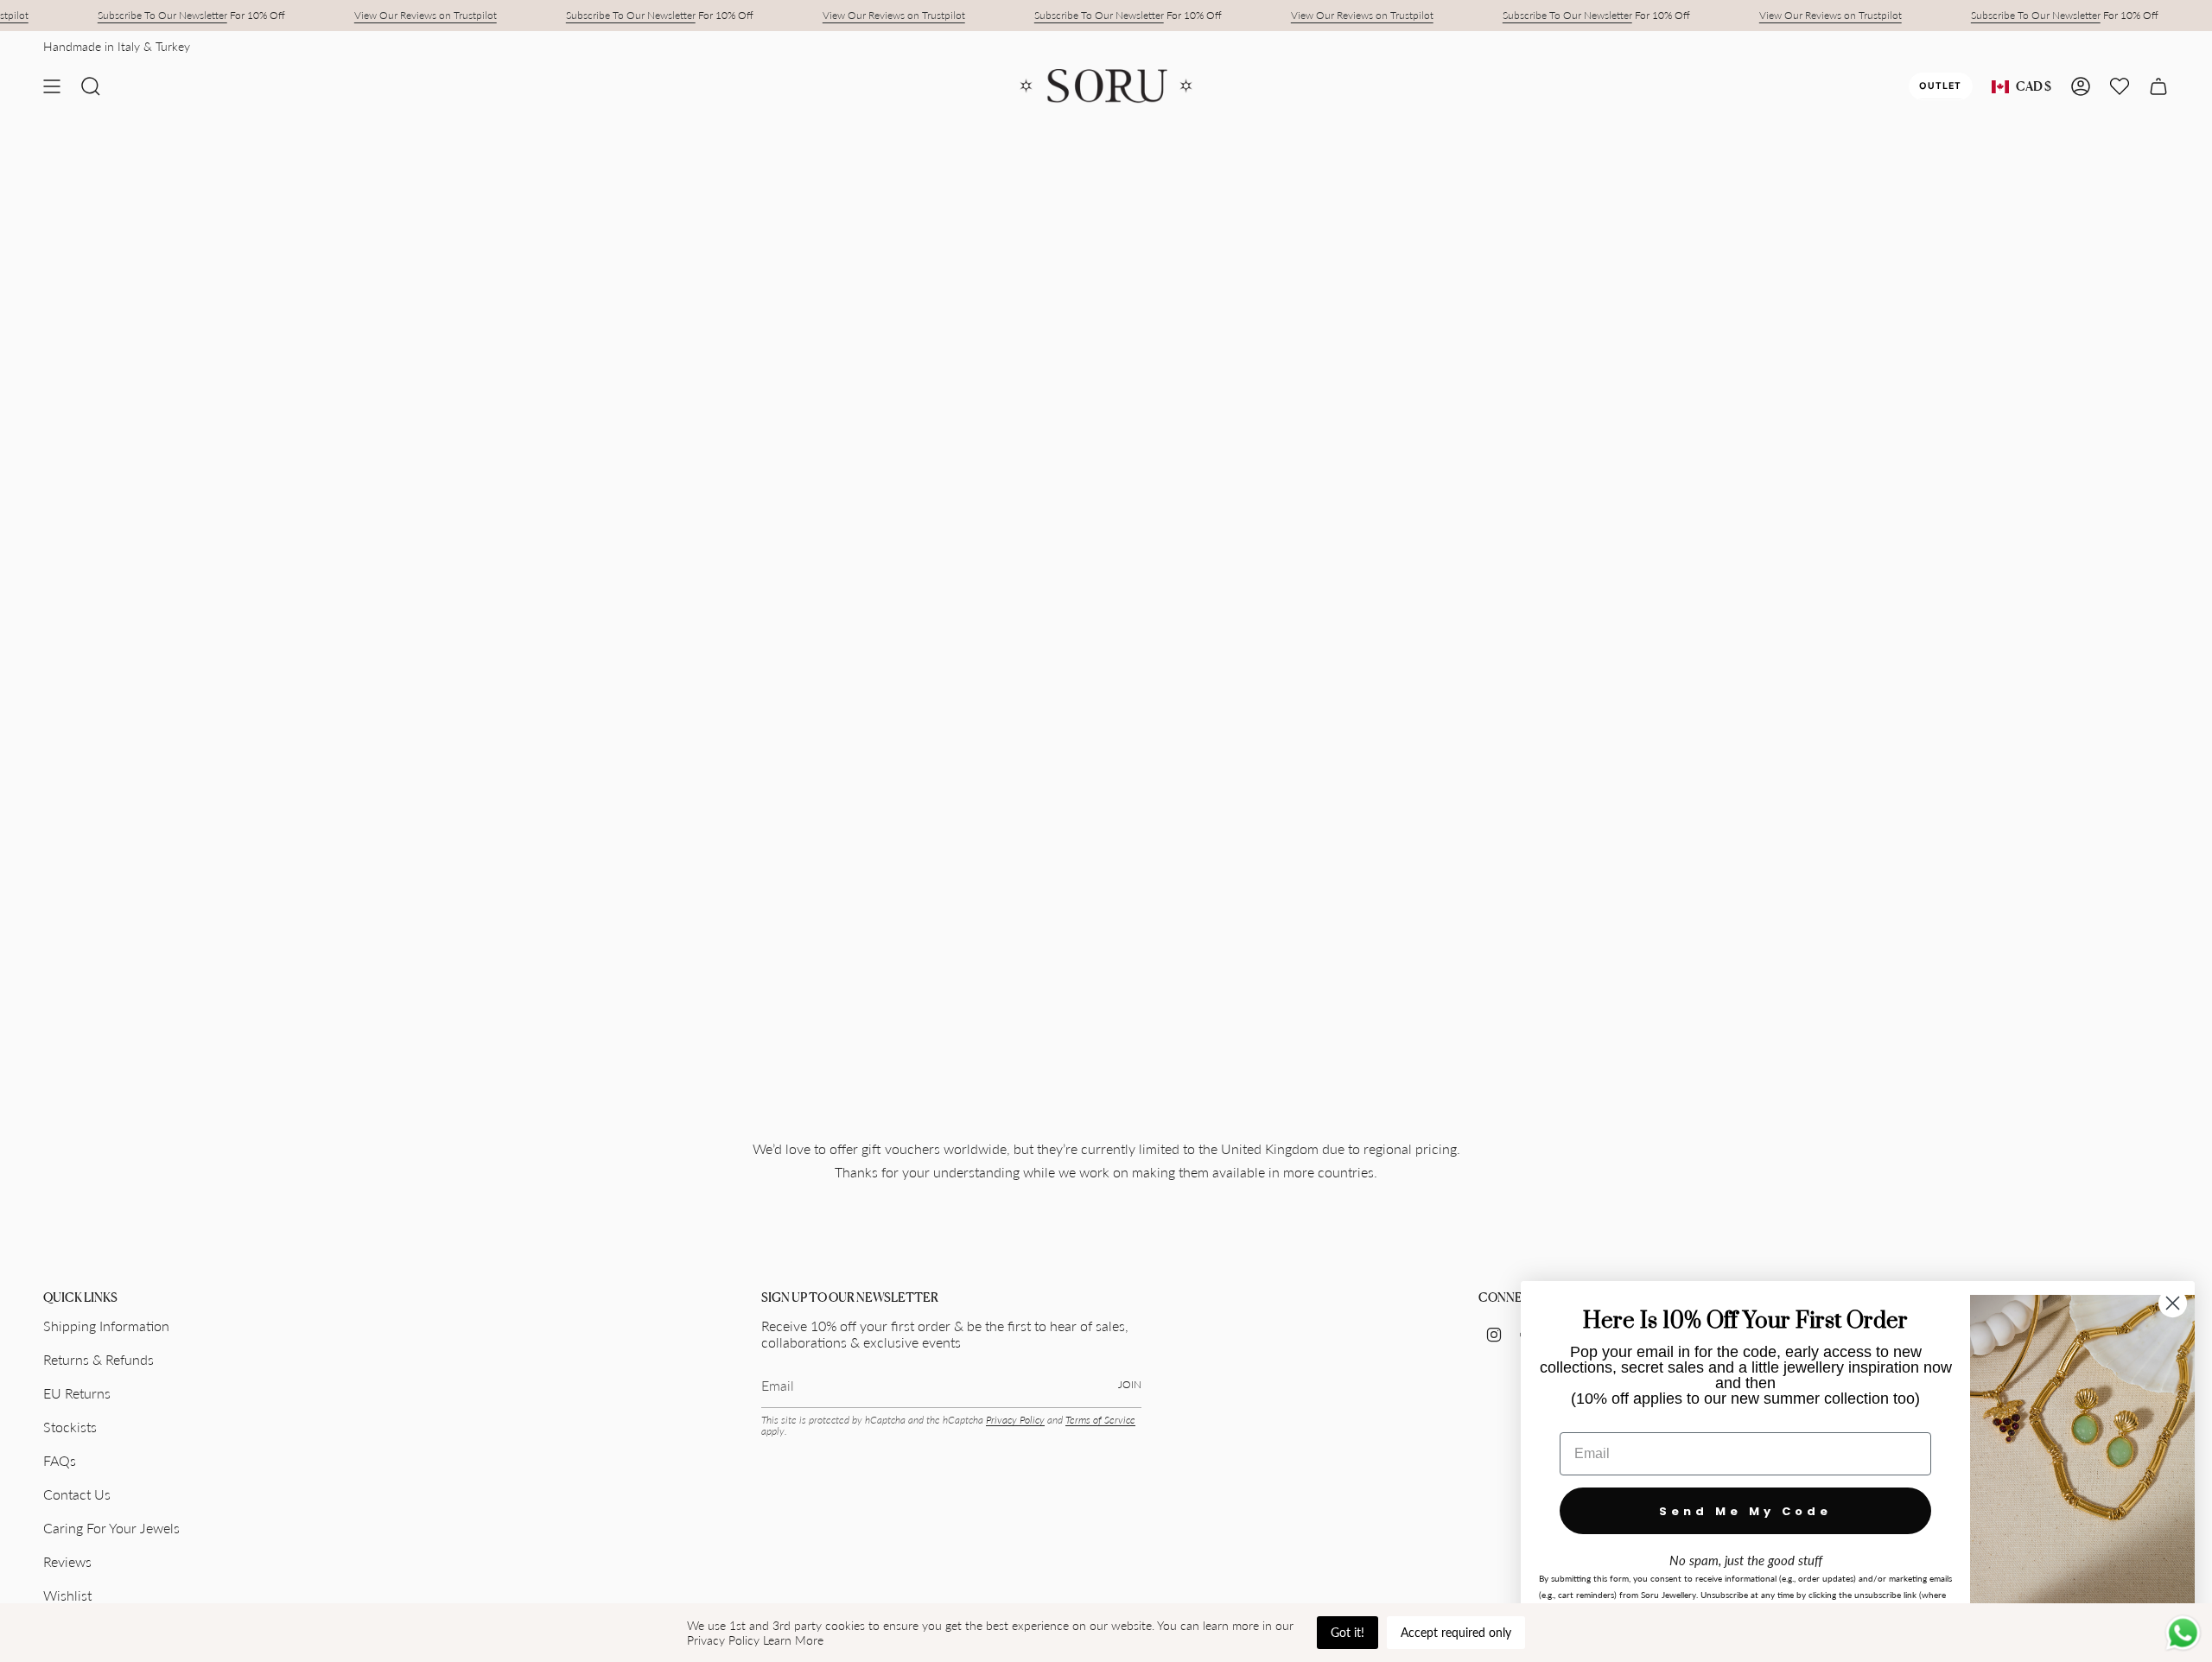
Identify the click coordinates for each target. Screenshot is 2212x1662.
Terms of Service (1100, 1420)
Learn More (793, 1640)
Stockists (70, 1427)
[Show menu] (52, 86)
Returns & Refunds (99, 1359)
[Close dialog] (2173, 1303)
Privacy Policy (1015, 1420)
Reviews (67, 1561)
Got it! (1348, 1632)
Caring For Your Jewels (111, 1528)
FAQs (60, 1460)
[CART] (2158, 86)
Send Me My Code (1745, 1511)
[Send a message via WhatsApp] (2183, 1633)
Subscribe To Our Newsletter (162, 15)
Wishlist (67, 1595)
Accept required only (1456, 1632)
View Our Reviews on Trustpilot (426, 15)
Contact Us (77, 1494)
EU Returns (77, 1393)
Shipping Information (106, 1326)
